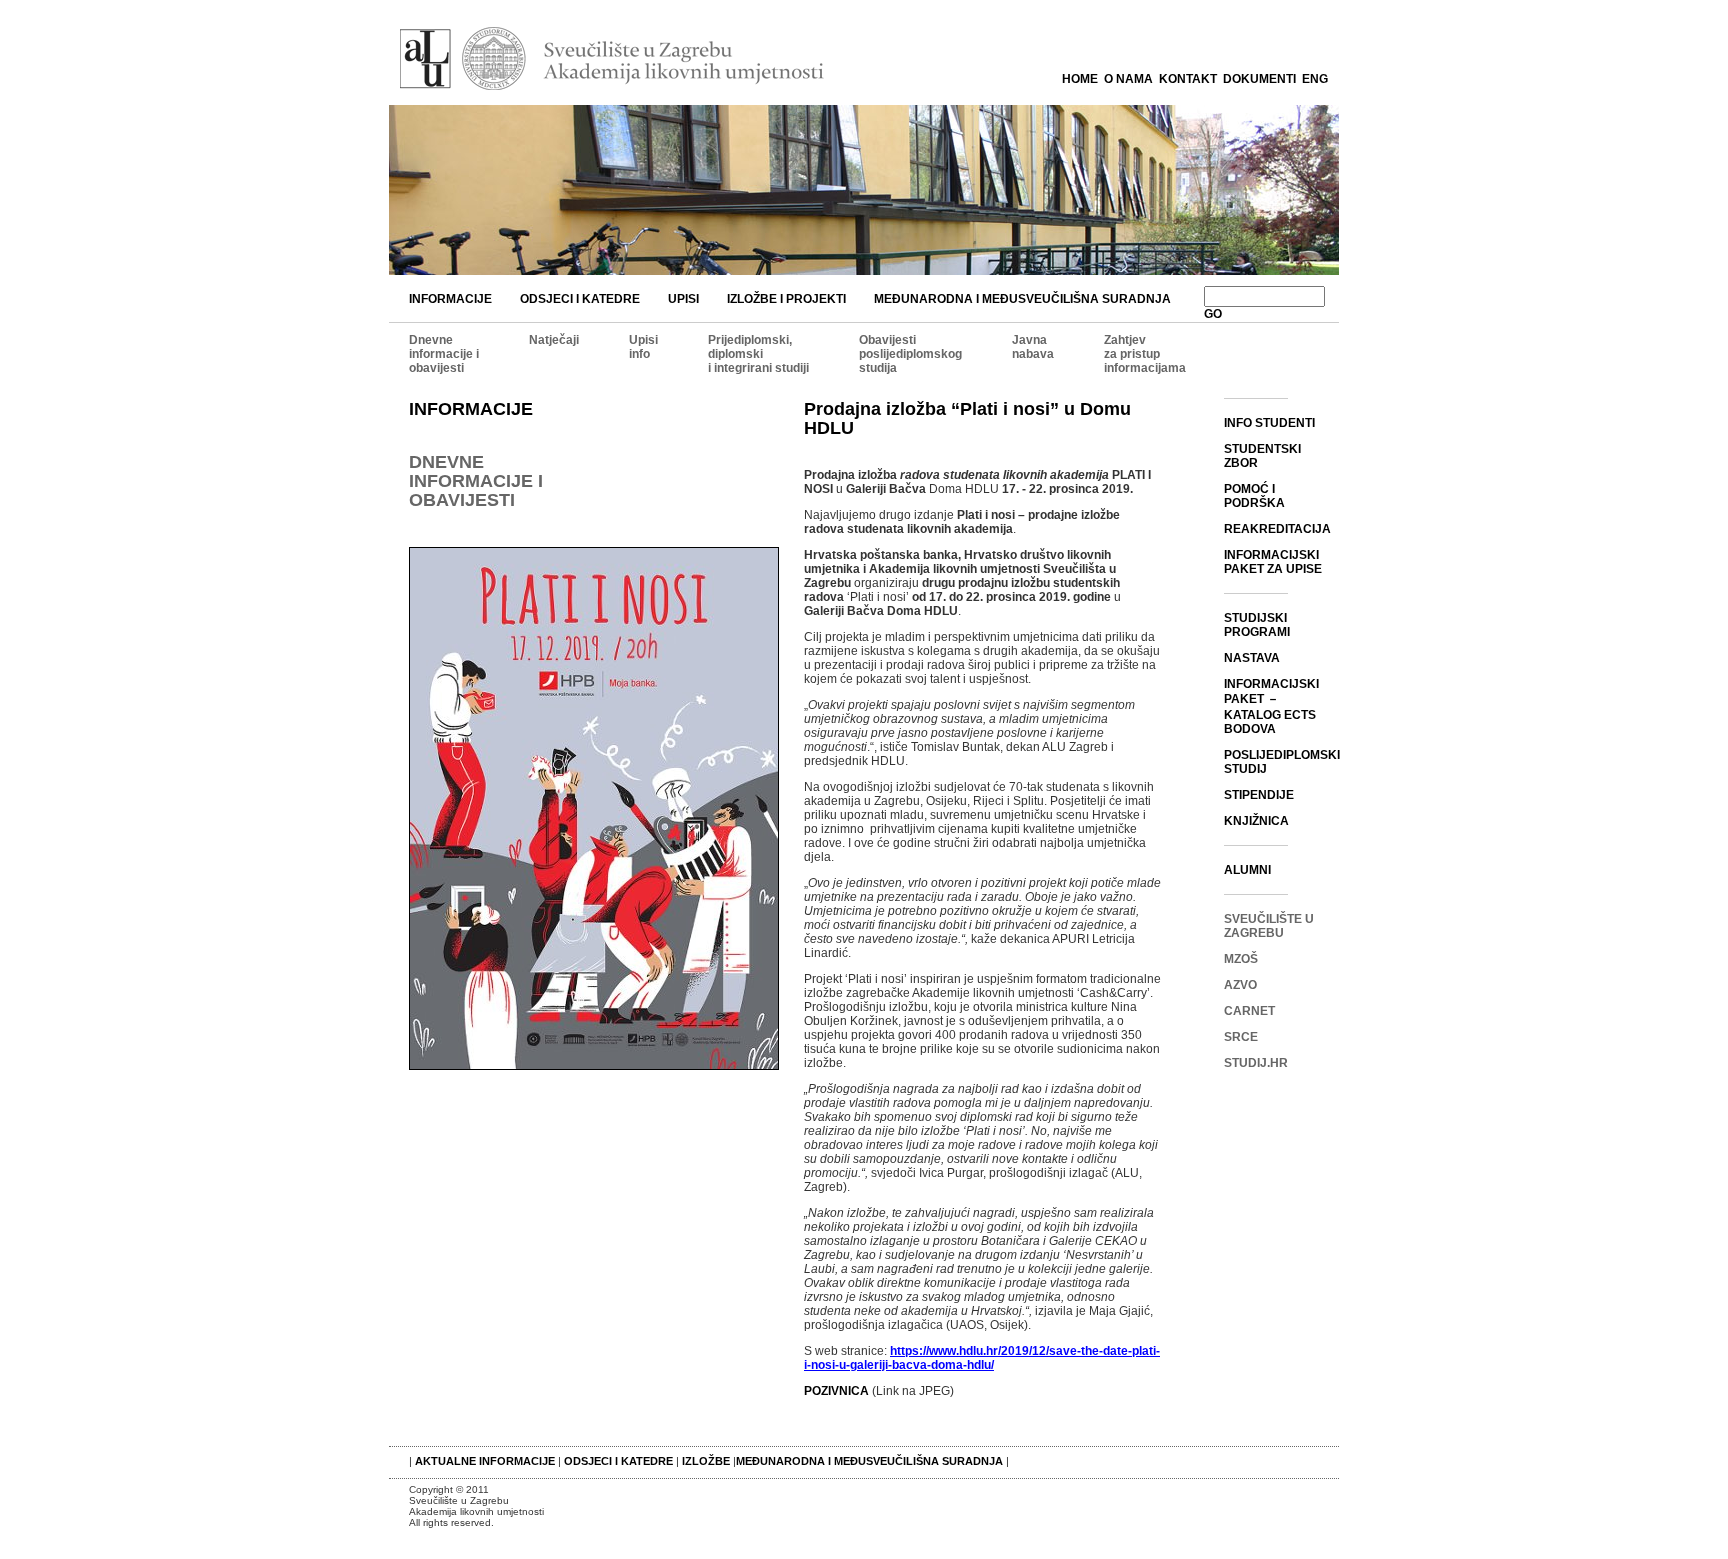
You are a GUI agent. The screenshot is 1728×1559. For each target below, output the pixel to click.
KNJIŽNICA (1256, 821)
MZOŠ (1241, 959)
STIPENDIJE (1259, 795)
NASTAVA (1252, 658)
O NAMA (1128, 79)
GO (1213, 314)
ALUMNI (1247, 870)
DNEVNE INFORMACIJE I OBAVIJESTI (476, 481)
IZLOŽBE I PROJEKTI (786, 299)
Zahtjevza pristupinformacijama (1145, 354)
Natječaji (554, 340)
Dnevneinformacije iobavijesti (444, 354)
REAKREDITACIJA (1277, 529)
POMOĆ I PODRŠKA (1254, 496)
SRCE (1241, 1037)
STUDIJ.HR (1256, 1063)
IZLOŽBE (706, 1461)
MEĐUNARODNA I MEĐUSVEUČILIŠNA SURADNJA (1022, 299)
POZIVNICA (836, 1391)
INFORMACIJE (450, 299)
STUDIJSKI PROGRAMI (1257, 625)
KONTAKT (1188, 79)
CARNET (1249, 1011)
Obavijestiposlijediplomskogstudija (910, 354)
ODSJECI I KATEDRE (580, 299)
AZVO (1240, 985)
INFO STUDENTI (1269, 423)
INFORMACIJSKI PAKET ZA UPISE (1273, 562)
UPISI (683, 299)
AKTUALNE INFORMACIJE (486, 1461)
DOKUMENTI (1259, 79)
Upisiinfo (643, 347)
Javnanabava (1033, 347)
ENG (1315, 79)
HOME (1080, 79)
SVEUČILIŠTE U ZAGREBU (1269, 926)
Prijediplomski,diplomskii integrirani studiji (758, 354)
